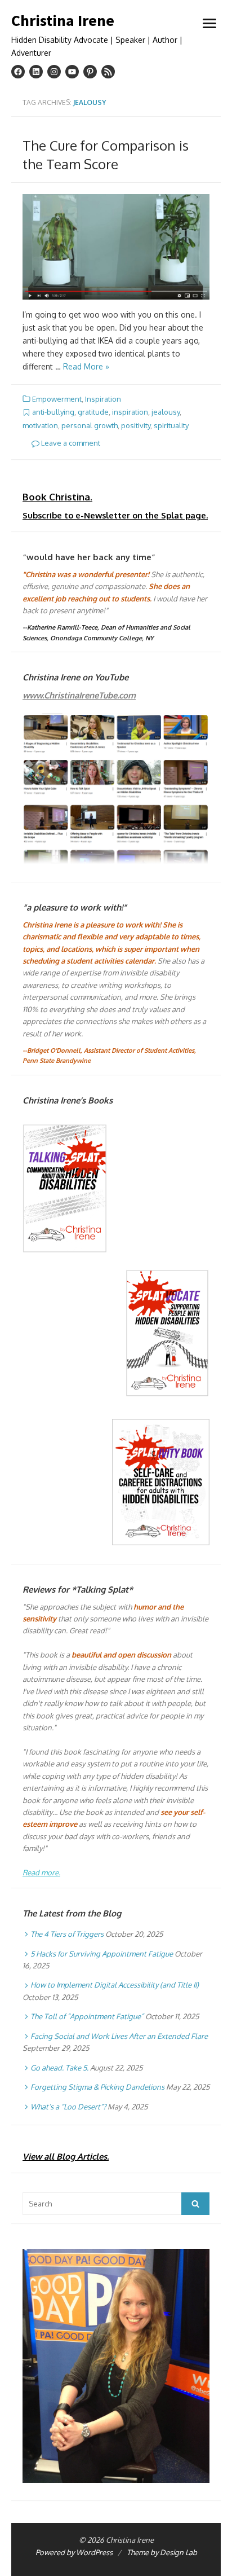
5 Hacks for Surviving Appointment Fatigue (102, 1954)
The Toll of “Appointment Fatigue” (87, 2016)
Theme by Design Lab (162, 2552)
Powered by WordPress (74, 2552)
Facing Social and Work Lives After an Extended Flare (119, 2036)
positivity (136, 425)
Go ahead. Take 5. (59, 2068)
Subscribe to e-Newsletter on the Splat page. (115, 515)
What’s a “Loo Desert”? (68, 2107)
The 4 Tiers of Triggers (67, 1934)
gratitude (93, 412)
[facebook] (18, 72)
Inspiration (103, 399)
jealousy (166, 412)
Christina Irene (63, 21)
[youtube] (72, 72)
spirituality (171, 425)
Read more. (41, 1872)
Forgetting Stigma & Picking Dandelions (97, 2087)
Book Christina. (57, 497)
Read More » (86, 366)
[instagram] (54, 72)
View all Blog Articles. (66, 2157)
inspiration (130, 412)
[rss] (108, 72)
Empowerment (57, 399)
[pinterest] (90, 72)
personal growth (90, 425)
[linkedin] (36, 72)
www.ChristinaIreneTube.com (79, 695)
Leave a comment (70, 443)
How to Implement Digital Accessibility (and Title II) (115, 1985)
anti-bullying (53, 412)
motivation (40, 425)
